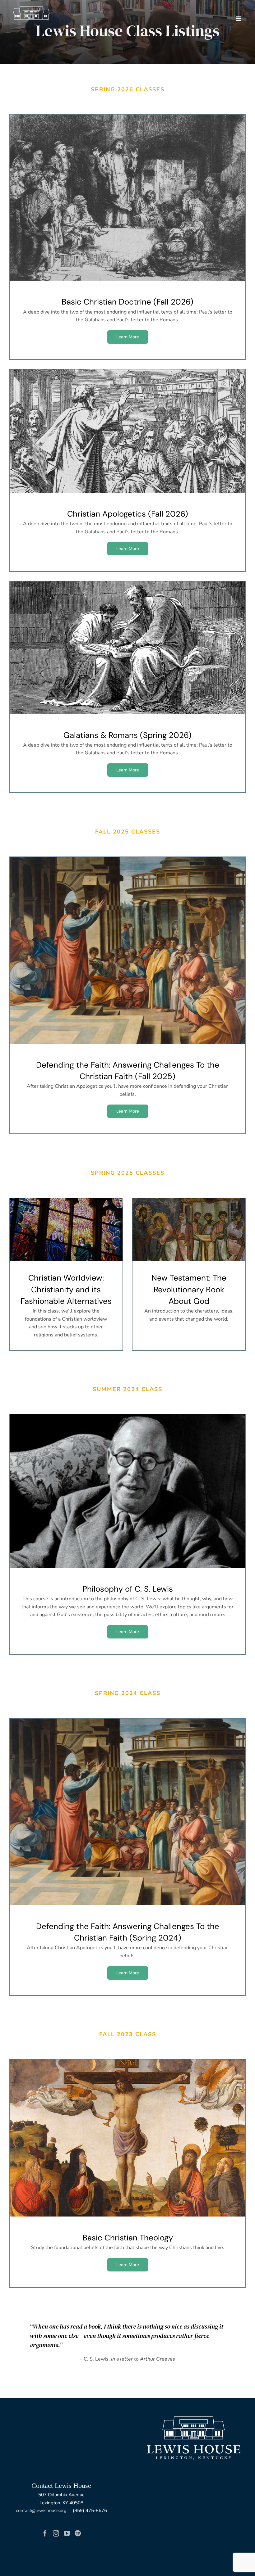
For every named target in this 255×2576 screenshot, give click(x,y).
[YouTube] (67, 2533)
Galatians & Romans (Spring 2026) (128, 648)
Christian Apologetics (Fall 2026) (128, 431)
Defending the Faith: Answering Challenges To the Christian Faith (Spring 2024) (128, 1812)
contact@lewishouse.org (41, 2510)
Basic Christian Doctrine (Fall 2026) (128, 198)
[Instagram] (56, 2533)
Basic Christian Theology (128, 2138)
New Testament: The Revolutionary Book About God (189, 1230)
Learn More (128, 337)
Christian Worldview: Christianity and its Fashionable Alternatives (66, 1230)
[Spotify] (78, 2533)
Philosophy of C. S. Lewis (128, 1491)
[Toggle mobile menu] (239, 19)
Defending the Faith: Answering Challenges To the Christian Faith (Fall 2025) (128, 950)
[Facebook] (45, 2533)
